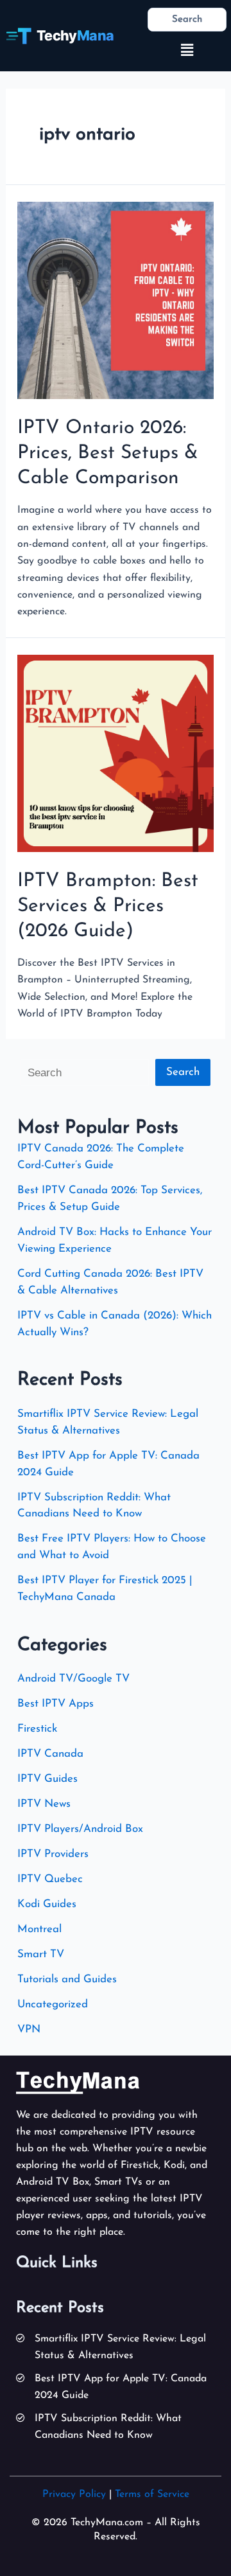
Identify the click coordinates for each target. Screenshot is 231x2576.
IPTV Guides (47, 1779)
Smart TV (41, 1954)
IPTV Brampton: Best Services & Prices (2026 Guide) (108, 906)
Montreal (39, 1929)
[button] (187, 51)
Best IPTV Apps (56, 1704)
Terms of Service (152, 2494)
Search (183, 1072)
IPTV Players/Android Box (80, 1829)
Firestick (37, 1729)
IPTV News (44, 1804)
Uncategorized (53, 2004)
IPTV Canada (50, 1754)
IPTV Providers (53, 1854)
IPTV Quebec (50, 1879)
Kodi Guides (47, 1904)
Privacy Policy (74, 2494)
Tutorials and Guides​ (67, 1979)
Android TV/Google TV (73, 1679)
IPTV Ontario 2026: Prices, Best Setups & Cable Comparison (108, 453)
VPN (29, 2030)
